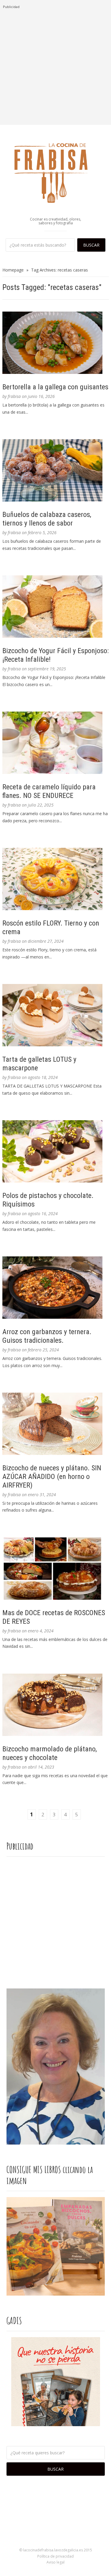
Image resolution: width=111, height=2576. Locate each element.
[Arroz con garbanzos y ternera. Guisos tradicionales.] (56, 1288)
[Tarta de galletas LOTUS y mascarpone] (56, 1015)
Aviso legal (55, 2562)
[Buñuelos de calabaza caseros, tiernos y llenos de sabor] (56, 470)
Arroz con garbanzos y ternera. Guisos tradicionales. (47, 1336)
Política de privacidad (55, 2556)
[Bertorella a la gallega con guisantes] (56, 343)
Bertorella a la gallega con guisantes (55, 387)
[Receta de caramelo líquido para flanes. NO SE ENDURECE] (56, 743)
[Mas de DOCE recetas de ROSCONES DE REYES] (56, 1569)
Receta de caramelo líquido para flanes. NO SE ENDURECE (49, 791)
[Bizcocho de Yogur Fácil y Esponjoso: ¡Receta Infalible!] (56, 607)
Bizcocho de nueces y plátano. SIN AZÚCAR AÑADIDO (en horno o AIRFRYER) (52, 1477)
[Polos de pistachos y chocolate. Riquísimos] (56, 1151)
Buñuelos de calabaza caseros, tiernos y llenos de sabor (47, 519)
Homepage (13, 270)
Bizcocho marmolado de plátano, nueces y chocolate (50, 1753)
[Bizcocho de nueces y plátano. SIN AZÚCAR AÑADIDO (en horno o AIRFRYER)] (56, 1424)
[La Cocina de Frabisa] (56, 173)
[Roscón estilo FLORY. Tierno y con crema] (56, 879)
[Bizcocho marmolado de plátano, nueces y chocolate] (56, 1705)
